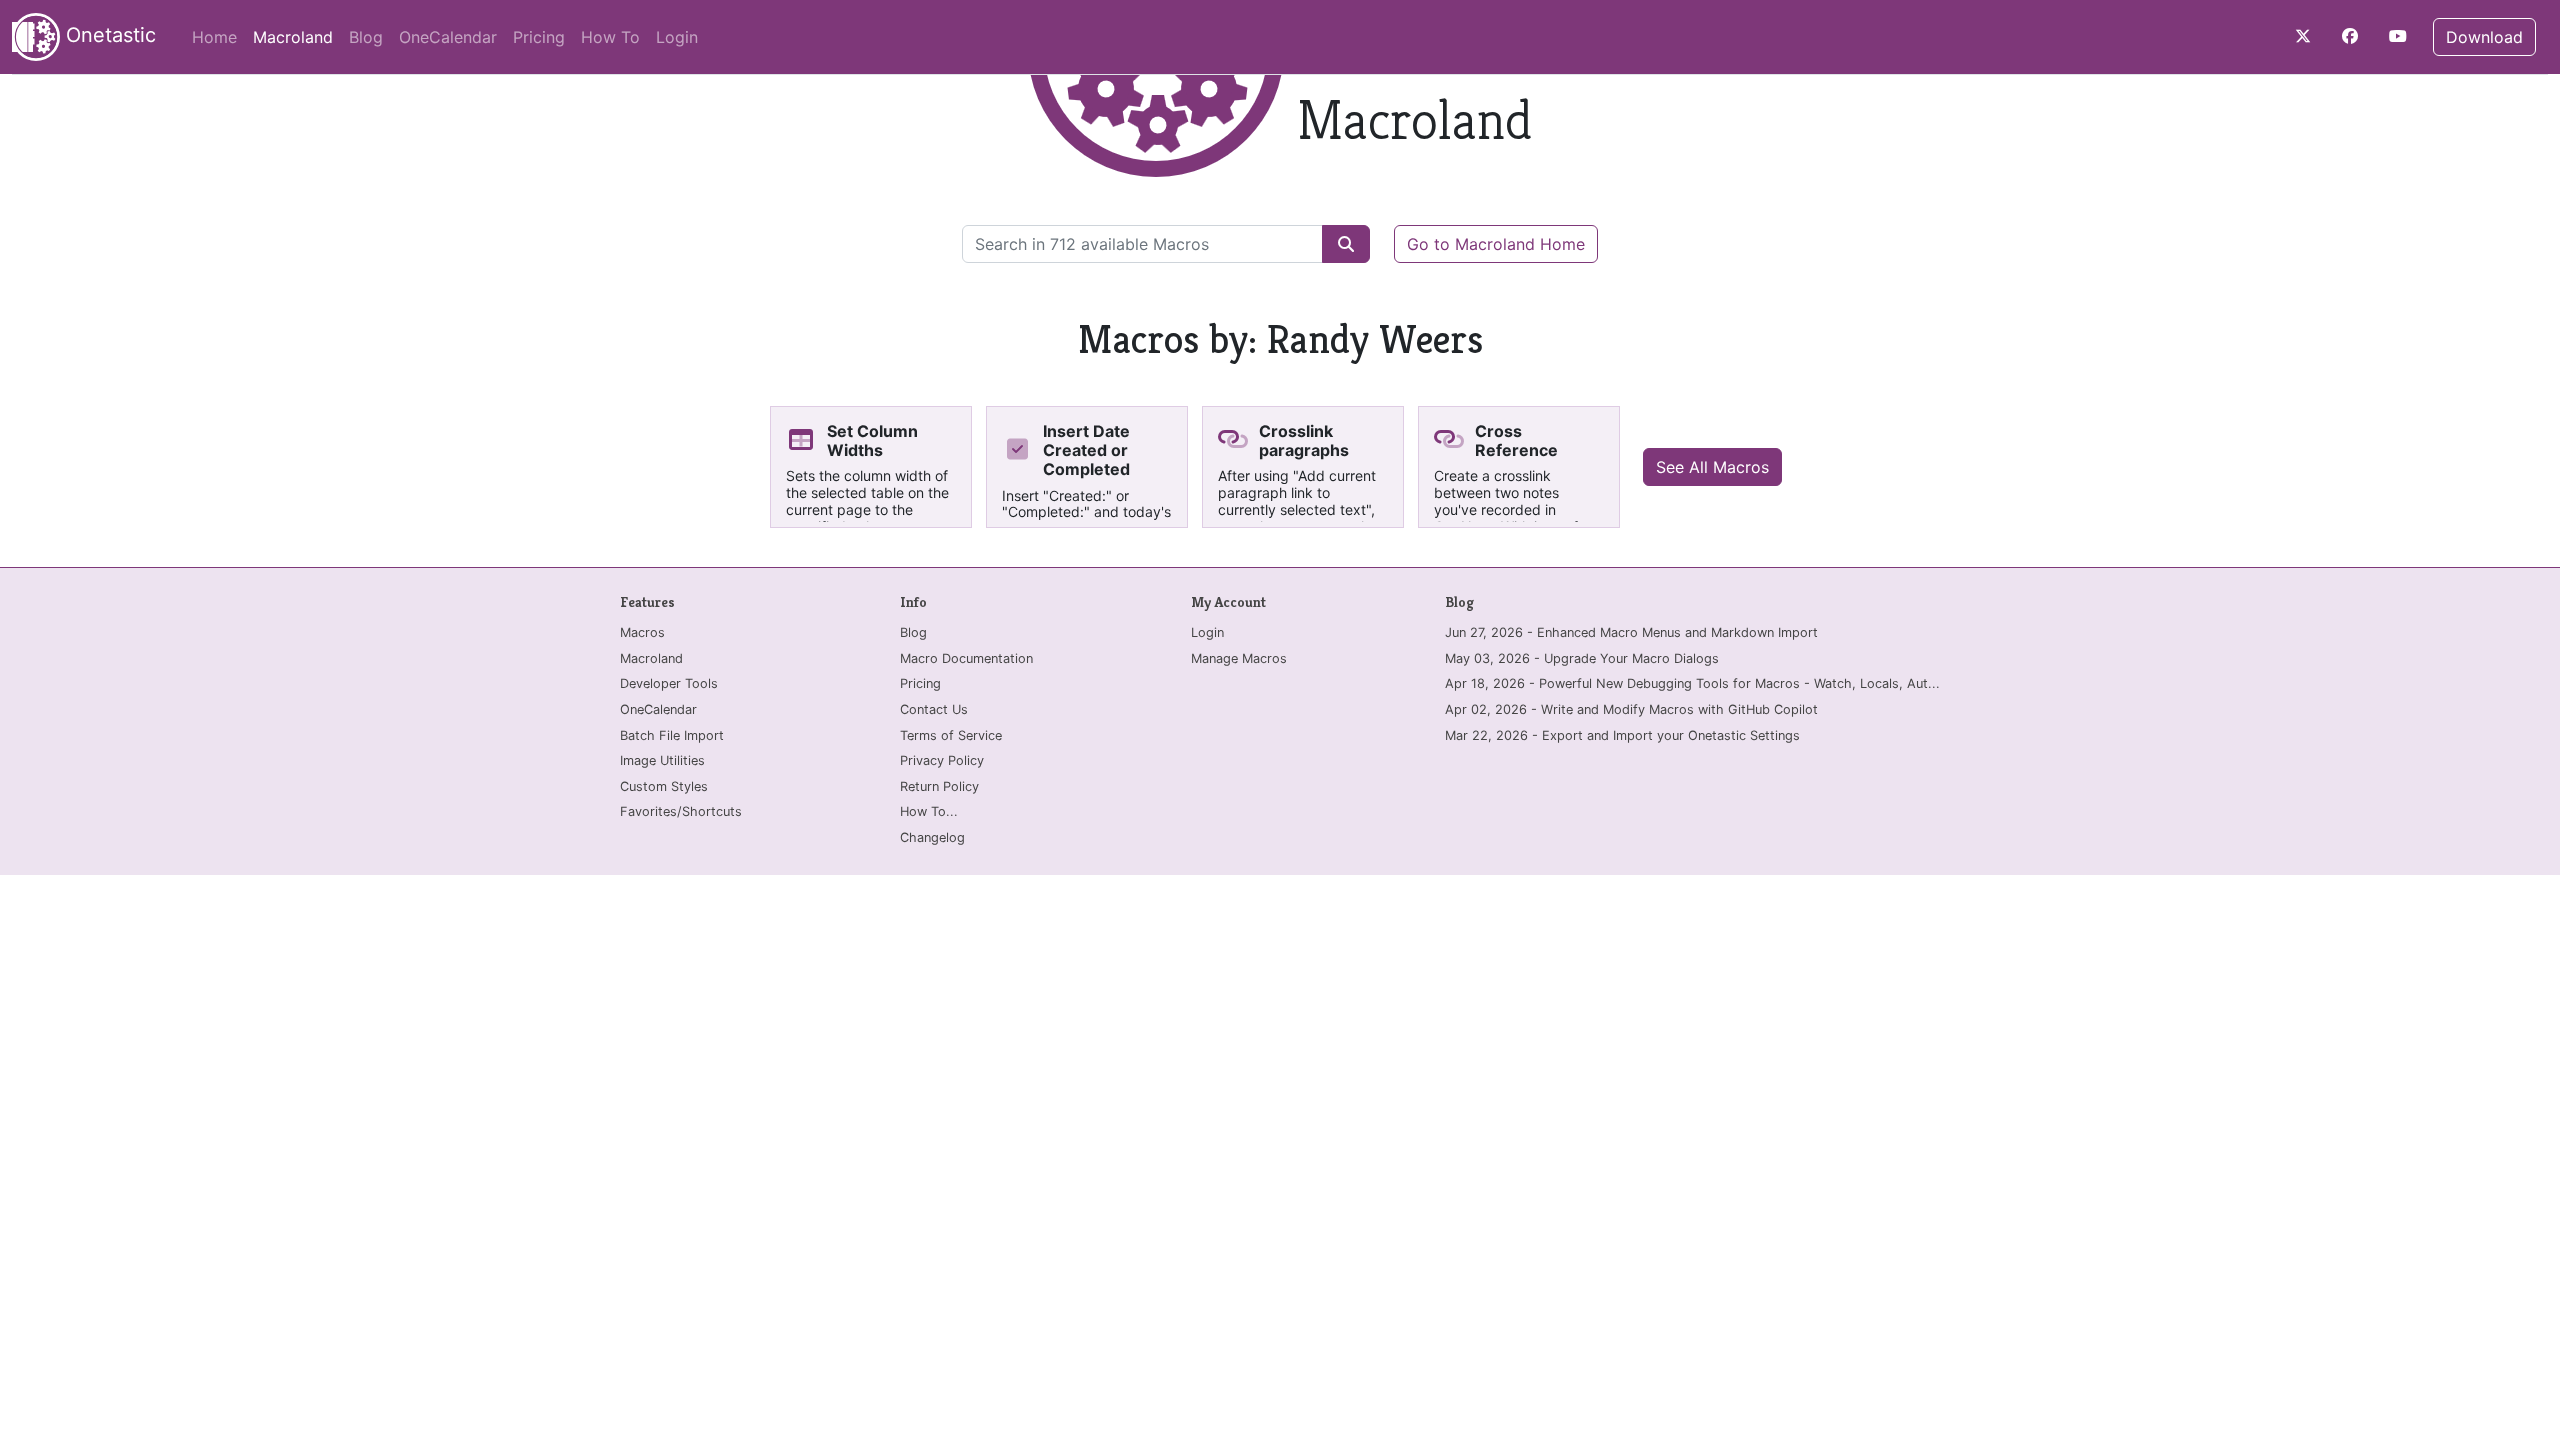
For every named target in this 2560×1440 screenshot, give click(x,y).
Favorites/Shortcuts (681, 811)
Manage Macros (1239, 658)
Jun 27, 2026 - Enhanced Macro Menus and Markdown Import (1631, 632)
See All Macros (1712, 467)
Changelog (932, 837)
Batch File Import (672, 735)
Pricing (539, 37)
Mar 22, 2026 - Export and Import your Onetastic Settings (1622, 735)
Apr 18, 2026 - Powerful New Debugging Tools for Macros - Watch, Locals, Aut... (1692, 683)
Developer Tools (669, 683)
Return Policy (939, 786)
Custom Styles (664, 786)
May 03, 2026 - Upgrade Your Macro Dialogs (1582, 658)
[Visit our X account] (2303, 36)
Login (677, 37)
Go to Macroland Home (1496, 244)
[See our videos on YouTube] (2398, 36)
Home (214, 37)
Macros (642, 632)
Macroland (297, 36)
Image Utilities (662, 760)
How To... (929, 811)
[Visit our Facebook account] (2350, 36)
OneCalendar (448, 37)
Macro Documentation (966, 658)
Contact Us (934, 709)
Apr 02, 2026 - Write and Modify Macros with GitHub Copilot (1631, 709)
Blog (366, 37)
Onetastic (108, 35)
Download (2484, 37)
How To (610, 37)
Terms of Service (951, 735)
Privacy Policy (942, 760)
